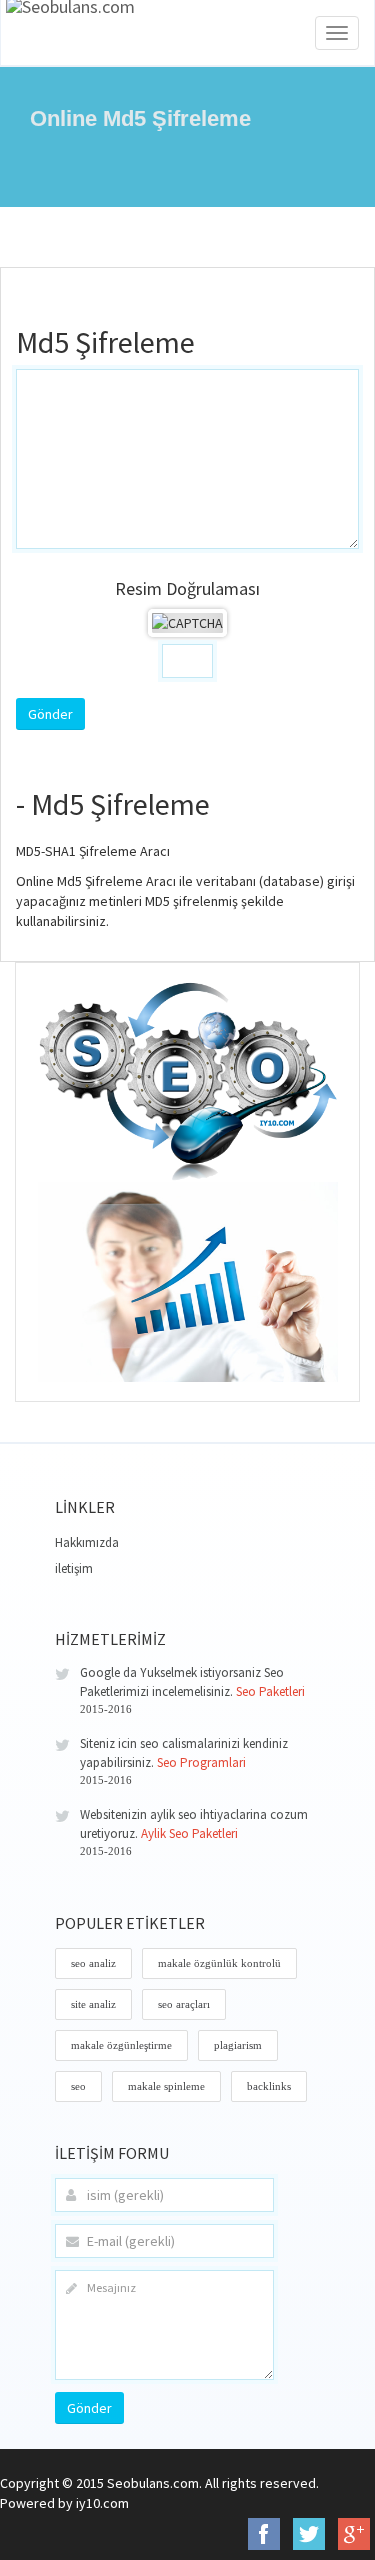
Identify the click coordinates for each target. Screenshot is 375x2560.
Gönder (89, 2408)
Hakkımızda (87, 1542)
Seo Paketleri (270, 1691)
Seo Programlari (201, 1762)
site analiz (93, 2004)
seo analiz (93, 1963)
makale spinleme (166, 2086)
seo (78, 2086)
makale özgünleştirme (121, 2045)
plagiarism (238, 2045)
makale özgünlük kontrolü (219, 1963)
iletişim (74, 1568)
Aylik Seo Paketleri (189, 1833)
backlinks (269, 2086)
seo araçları (184, 2004)
